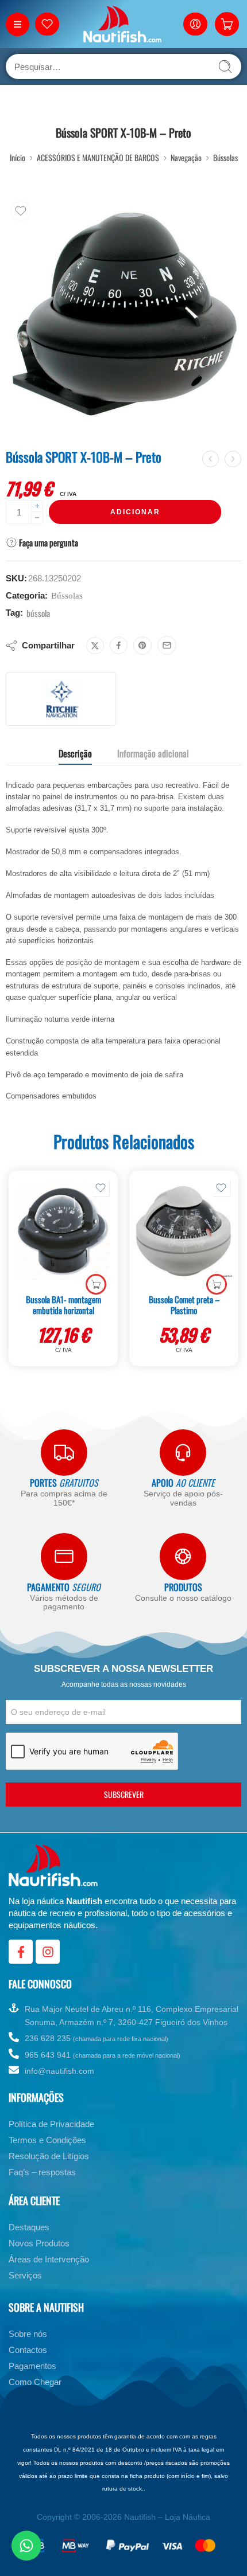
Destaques (29, 2227)
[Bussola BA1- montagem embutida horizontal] (63, 1231)
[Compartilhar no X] (95, 646)
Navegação (186, 157)
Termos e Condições (47, 2140)
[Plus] (37, 506)
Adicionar (135, 512)
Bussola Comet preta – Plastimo (184, 1305)
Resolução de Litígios (49, 2156)
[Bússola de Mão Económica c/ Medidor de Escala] (211, 459)
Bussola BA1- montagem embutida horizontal (63, 1305)
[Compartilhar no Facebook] (119, 645)
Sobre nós (28, 2334)
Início (18, 157)
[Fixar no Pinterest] (142, 646)
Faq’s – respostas (42, 2172)
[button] (96, 1284)
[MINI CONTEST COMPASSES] (233, 459)
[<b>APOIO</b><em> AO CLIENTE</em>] (183, 1453)
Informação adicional (153, 753)
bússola (38, 613)
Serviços (25, 2275)
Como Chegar (35, 2382)
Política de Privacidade (51, 2124)
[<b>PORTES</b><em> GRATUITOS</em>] (64, 1453)
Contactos (28, 2350)
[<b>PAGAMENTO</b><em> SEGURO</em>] (64, 1556)
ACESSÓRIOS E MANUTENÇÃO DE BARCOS (98, 157)
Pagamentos (32, 2366)
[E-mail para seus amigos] (167, 645)
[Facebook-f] (21, 1952)
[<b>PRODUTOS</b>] (183, 1556)
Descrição (75, 753)
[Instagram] (48, 1952)
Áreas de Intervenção (49, 2259)
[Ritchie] (61, 699)
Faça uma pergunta (48, 542)
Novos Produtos (39, 2243)
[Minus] (37, 518)
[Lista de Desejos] (21, 211)
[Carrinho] (227, 24)
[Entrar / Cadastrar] (195, 24)
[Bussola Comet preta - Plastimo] (184, 1231)
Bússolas (225, 157)
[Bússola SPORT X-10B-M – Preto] (123, 314)
